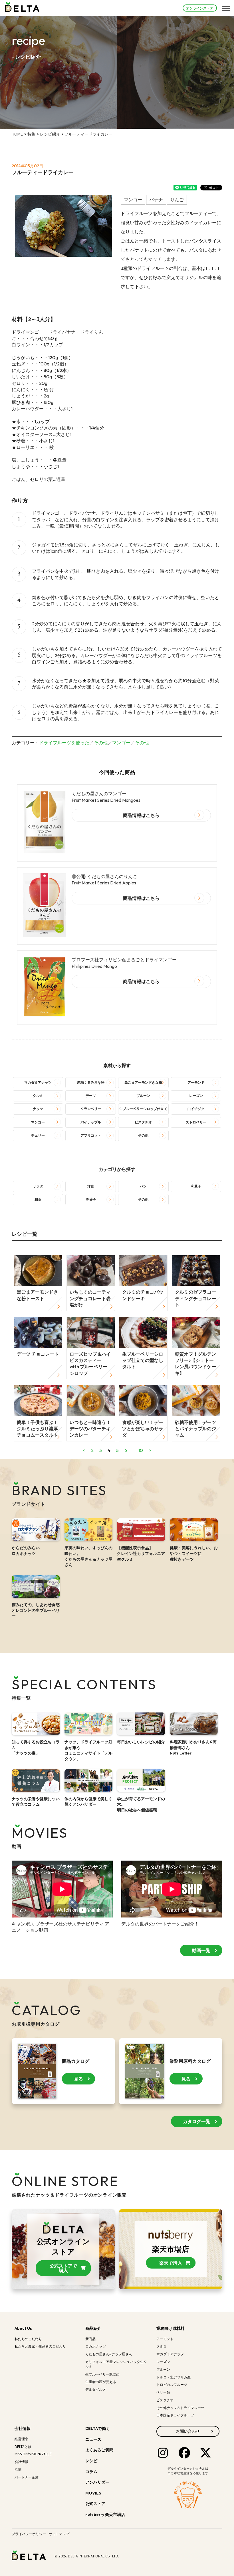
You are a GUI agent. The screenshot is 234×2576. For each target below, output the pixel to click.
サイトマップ (59, 2534)
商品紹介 (93, 2328)
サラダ (38, 1186)
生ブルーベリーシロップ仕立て (143, 1109)
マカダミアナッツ (38, 1082)
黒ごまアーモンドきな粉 (143, 1082)
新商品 (90, 2339)
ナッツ (38, 1109)
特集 (31, 134)
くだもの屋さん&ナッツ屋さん (109, 2354)
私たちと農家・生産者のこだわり (40, 2346)
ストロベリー (196, 1122)
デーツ (91, 1096)
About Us (23, 2328)
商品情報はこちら (141, 815)
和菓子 (196, 1186)
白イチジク (196, 1109)
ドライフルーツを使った (64, 743)
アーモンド (196, 1082)
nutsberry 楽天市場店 (106, 2515)
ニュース (93, 2439)
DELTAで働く (98, 2428)
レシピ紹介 (50, 134)
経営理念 (21, 2439)
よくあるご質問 (99, 2450)
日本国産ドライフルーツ (175, 2415)
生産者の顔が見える (101, 2382)
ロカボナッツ (96, 2346)
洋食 (91, 1186)
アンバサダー (97, 2482)
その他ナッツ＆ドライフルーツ (180, 2408)
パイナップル (91, 1122)
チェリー (38, 1135)
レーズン (196, 1096)
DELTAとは (23, 2447)
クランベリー (91, 1109)
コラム (91, 2472)
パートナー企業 (27, 2477)
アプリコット (91, 1135)
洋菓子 (91, 1199)
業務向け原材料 (170, 2328)
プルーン (143, 1096)
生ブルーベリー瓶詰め (102, 2374)
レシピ (91, 2461)
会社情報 (23, 2428)
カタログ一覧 (197, 2121)
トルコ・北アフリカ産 (174, 2377)
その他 (101, 743)
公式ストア (96, 2504)
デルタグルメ (96, 2389)
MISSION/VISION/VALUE (33, 2454)
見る (78, 2079)
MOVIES (93, 2493)
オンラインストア (200, 8)
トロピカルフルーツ (172, 2385)
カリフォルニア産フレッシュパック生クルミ (116, 2364)
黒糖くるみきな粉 (91, 1082)
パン (143, 1186)
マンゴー (121, 743)
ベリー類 (163, 2392)
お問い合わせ (188, 2431)
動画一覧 (201, 1950)
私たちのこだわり (28, 2339)
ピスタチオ (143, 1122)
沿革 (18, 2469)
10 (141, 1450)
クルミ (38, 1096)
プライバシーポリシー (29, 2534)
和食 (38, 1199)
